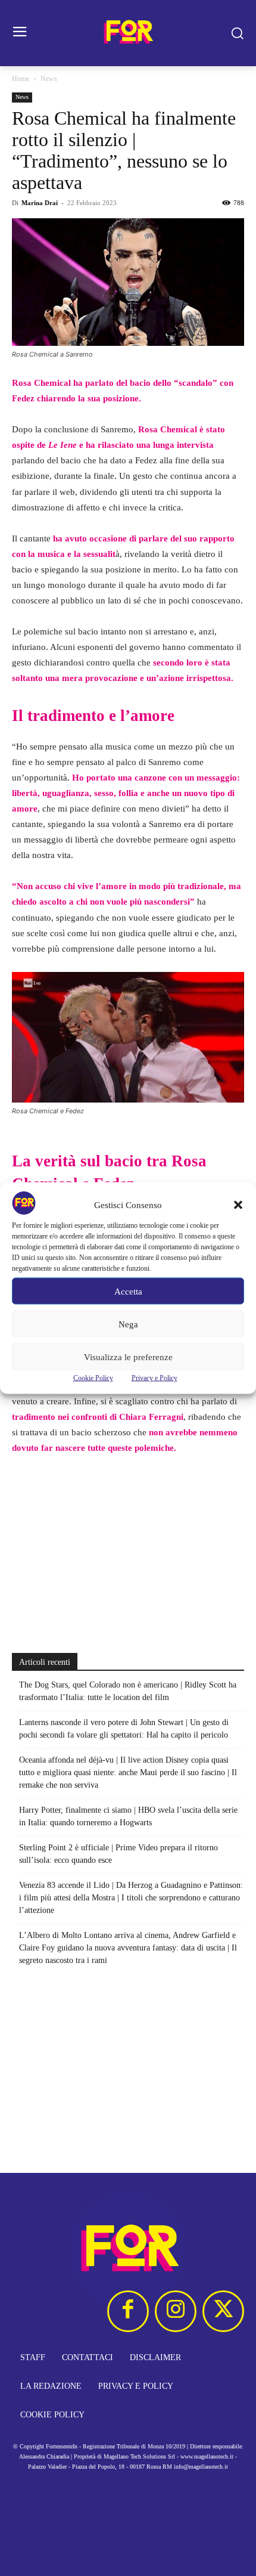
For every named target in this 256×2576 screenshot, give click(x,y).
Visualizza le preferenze (128, 1357)
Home (21, 79)
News (49, 79)
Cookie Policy (93, 1378)
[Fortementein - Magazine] (128, 33)
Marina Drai (40, 203)
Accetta (128, 1291)
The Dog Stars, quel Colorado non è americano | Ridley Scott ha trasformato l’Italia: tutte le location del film (128, 1691)
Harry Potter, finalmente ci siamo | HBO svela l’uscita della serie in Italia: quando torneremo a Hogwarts (128, 1816)
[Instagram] (176, 2311)
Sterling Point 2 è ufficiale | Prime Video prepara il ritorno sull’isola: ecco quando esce (118, 1854)
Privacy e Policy (154, 1378)
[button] (238, 1205)
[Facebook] (128, 2311)
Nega (128, 1324)
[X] (223, 2311)
